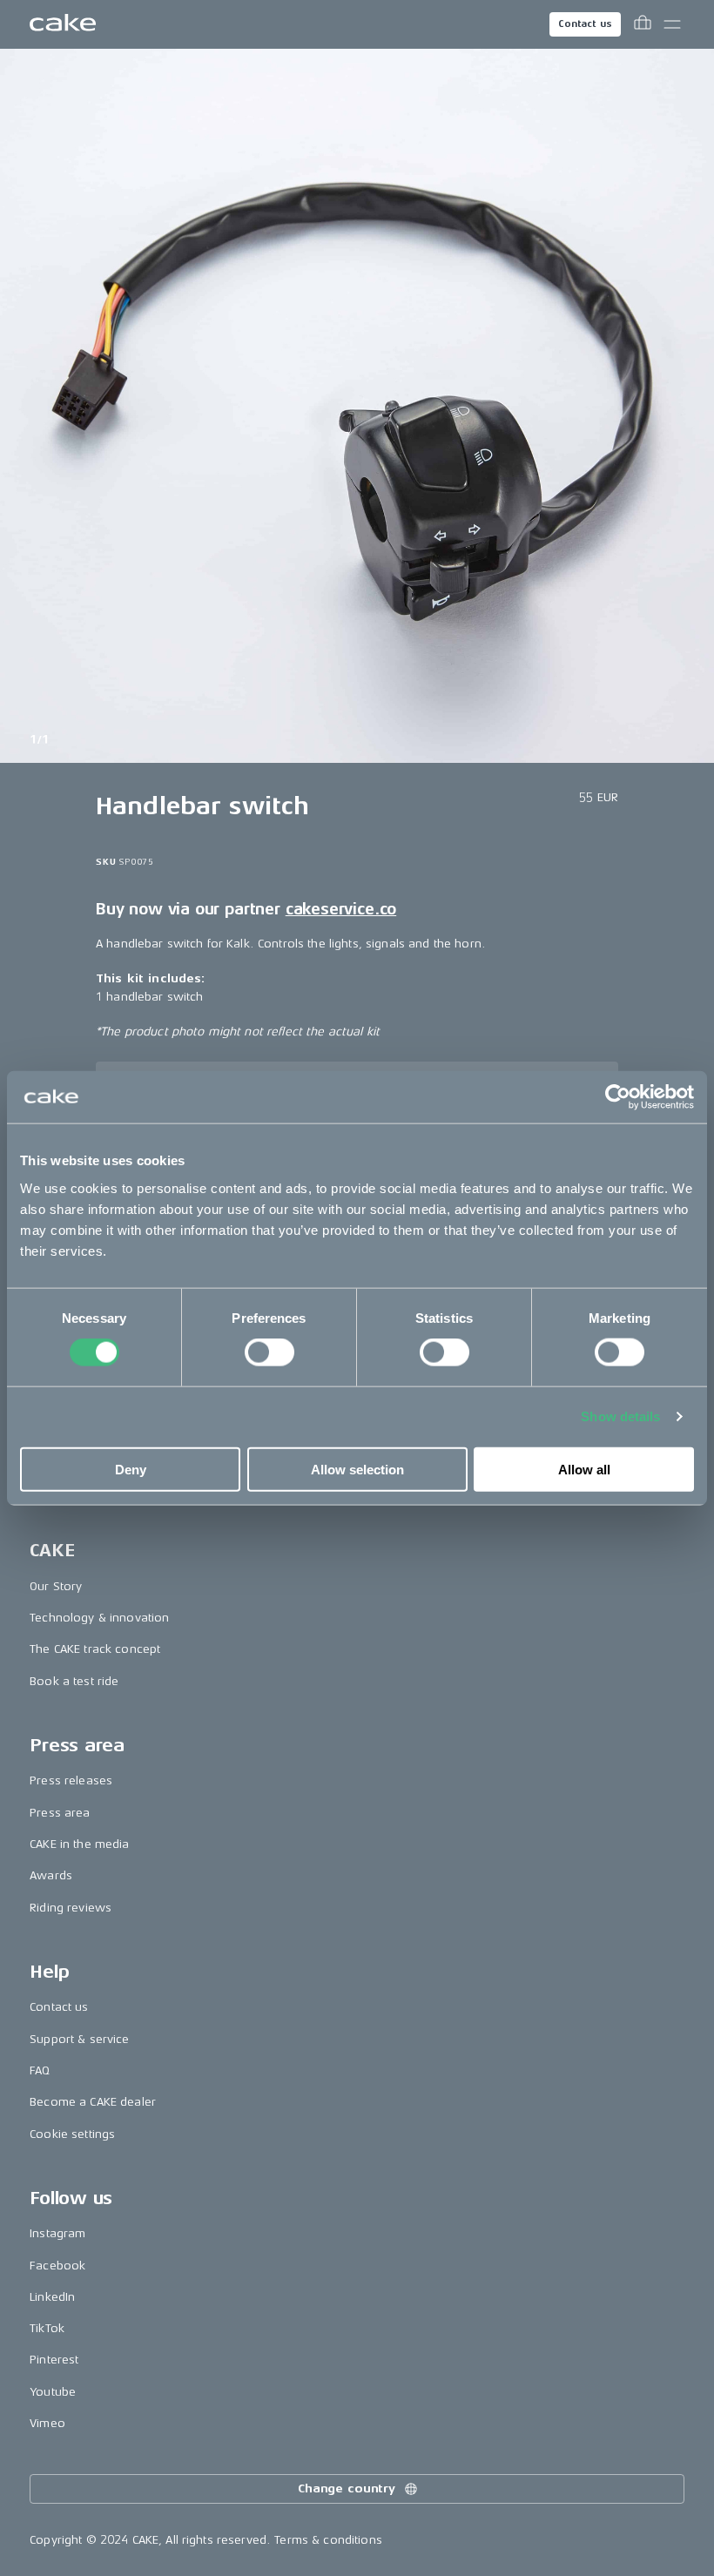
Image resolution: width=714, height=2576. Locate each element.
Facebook (57, 2266)
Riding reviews (71, 1908)
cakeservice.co (341, 909)
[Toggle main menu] (672, 24)
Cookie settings (72, 2134)
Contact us (585, 24)
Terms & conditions (328, 2540)
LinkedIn (52, 2297)
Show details (620, 1416)
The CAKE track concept (95, 1649)
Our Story (56, 1586)
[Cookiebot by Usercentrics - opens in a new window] (618, 1097)
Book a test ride (74, 1681)
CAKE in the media (79, 1844)
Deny (131, 1469)
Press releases (71, 1780)
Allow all (584, 1469)
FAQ (40, 2070)
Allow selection (357, 1469)
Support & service (79, 2039)
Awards (51, 1875)
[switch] (269, 1352)
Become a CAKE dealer (93, 2102)
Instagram (57, 2233)
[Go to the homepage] (63, 24)
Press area (60, 1813)
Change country (347, 2488)
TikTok (47, 2328)
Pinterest (54, 2360)
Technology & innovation (99, 1618)
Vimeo (47, 2423)
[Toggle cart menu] (643, 24)
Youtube (53, 2392)
